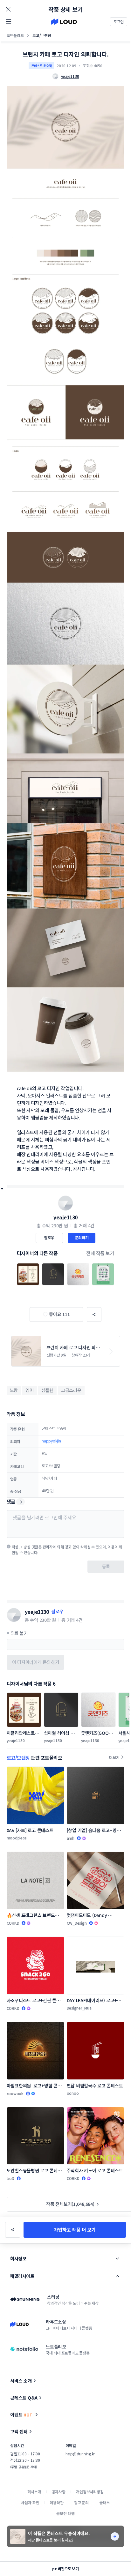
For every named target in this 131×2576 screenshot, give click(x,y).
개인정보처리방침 (90, 2492)
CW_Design (77, 1923)
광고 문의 (81, 2502)
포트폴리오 (15, 35)
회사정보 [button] (18, 2258)
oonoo (73, 2093)
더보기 (114, 1757)
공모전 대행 (65, 2513)
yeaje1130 (65, 1217)
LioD (10, 2178)
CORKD (13, 1923)
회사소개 (34, 2492)
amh (71, 1838)
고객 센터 (19, 2431)
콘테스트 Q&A (24, 2398)
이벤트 (21, 2415)
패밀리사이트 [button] (22, 2276)
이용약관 (56, 2502)
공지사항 (59, 2492)
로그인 (119, 22)
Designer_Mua (79, 2008)
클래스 (104, 2502)
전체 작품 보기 (100, 1253)
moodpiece (17, 1838)
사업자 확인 (30, 2502)
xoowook (15, 2093)
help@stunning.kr (80, 2454)
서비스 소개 (21, 2381)
